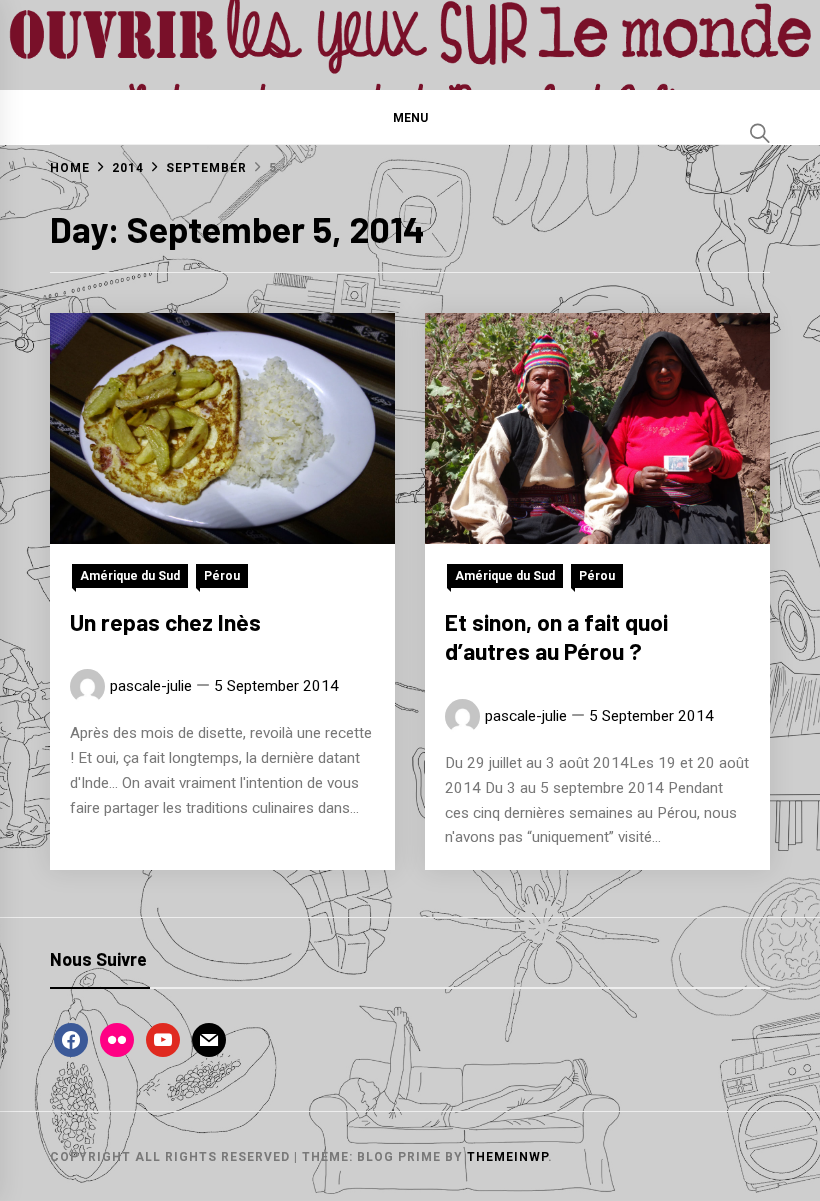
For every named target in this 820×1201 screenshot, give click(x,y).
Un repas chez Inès (165, 622)
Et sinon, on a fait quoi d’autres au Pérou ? (556, 637)
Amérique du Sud (130, 576)
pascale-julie (151, 686)
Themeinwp (507, 1157)
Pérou (222, 576)
